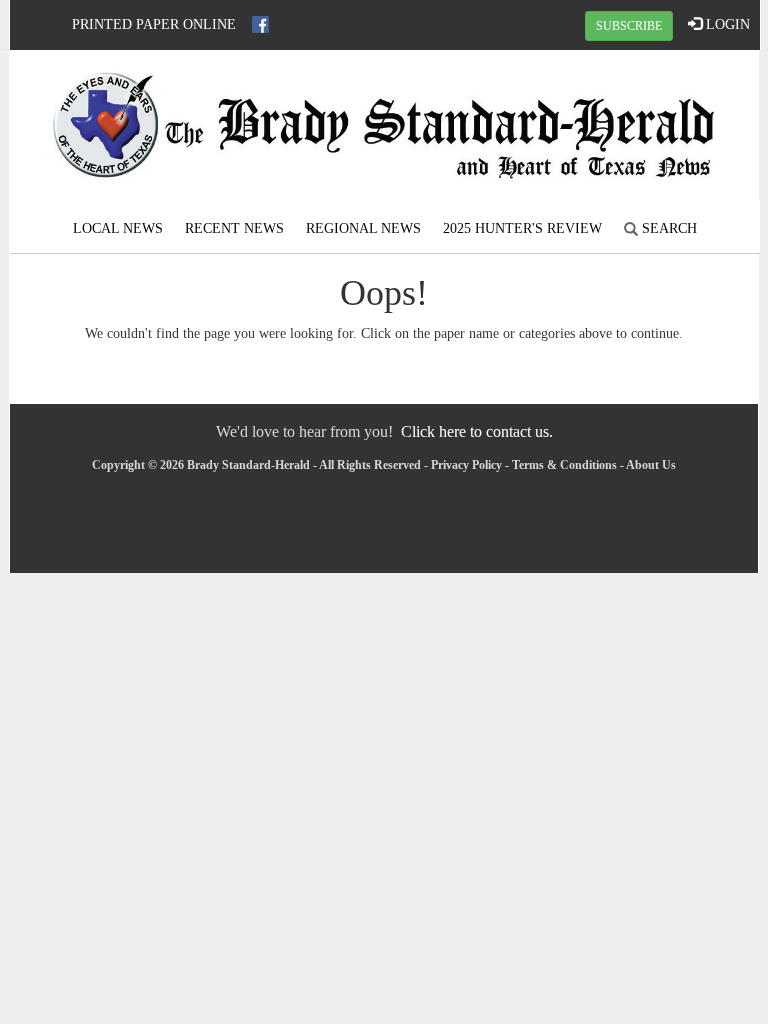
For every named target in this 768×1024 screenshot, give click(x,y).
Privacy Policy (466, 465)
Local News (118, 228)
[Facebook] (260, 24)
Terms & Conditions (564, 465)
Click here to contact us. (477, 431)
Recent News (234, 228)
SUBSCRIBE (629, 26)
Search (667, 228)
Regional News (363, 228)
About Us (651, 465)
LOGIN (726, 24)
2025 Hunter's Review (522, 228)
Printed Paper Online (154, 24)
